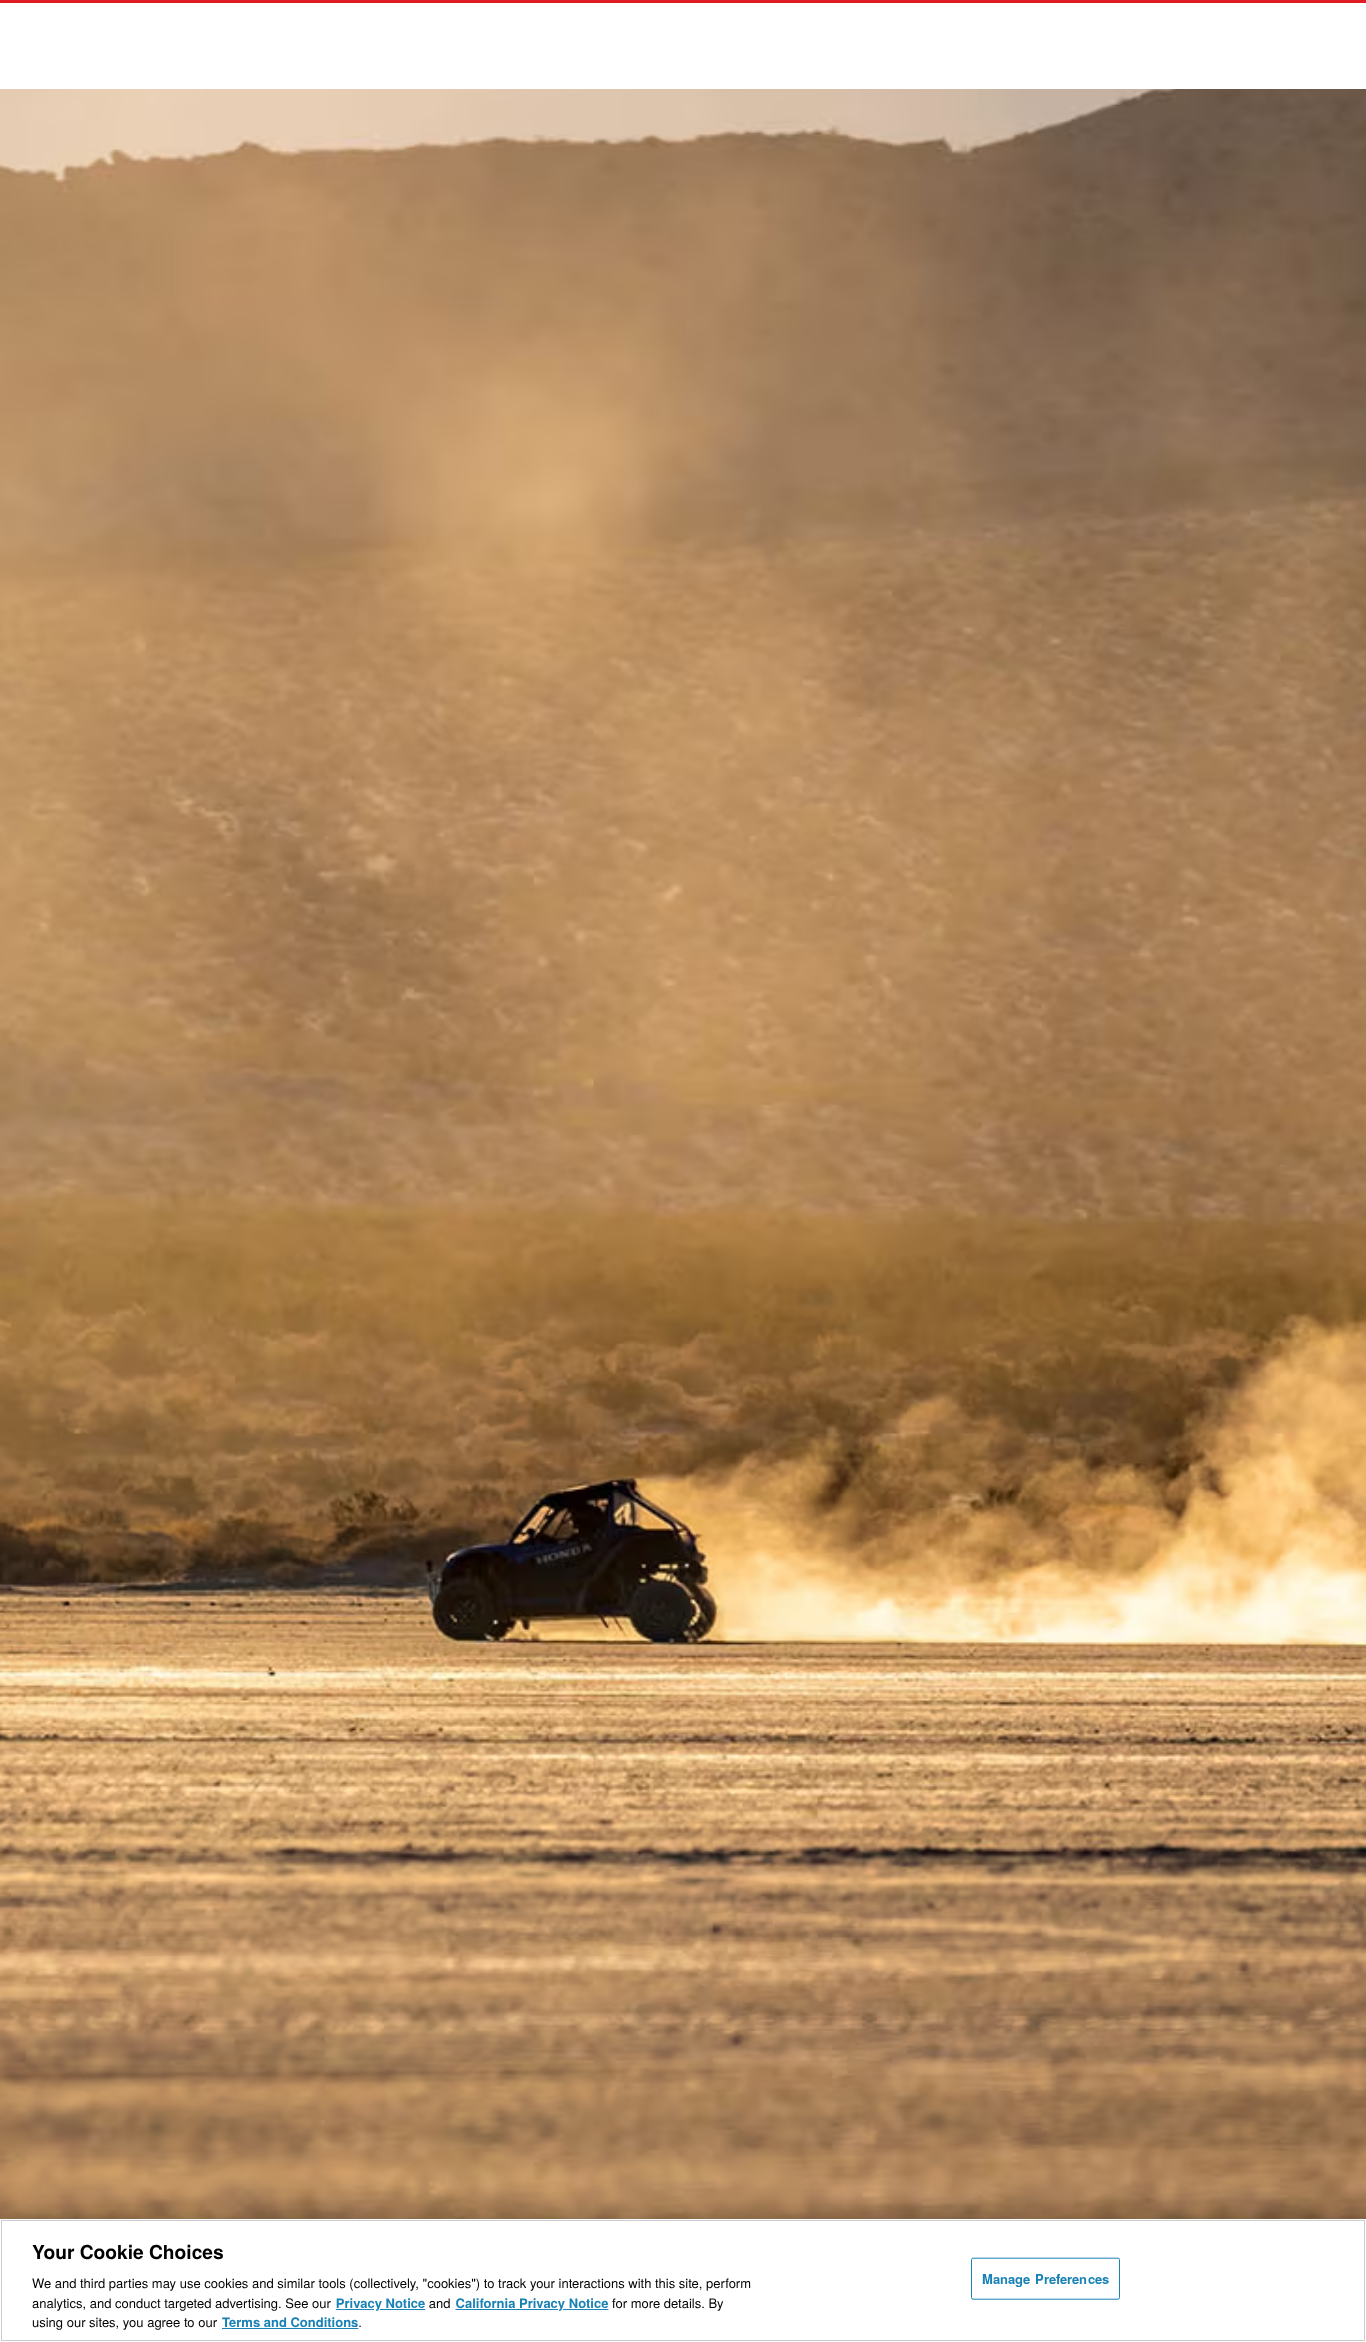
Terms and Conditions (290, 2321)
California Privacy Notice (532, 2302)
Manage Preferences (1045, 2278)
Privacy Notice (380, 2302)
